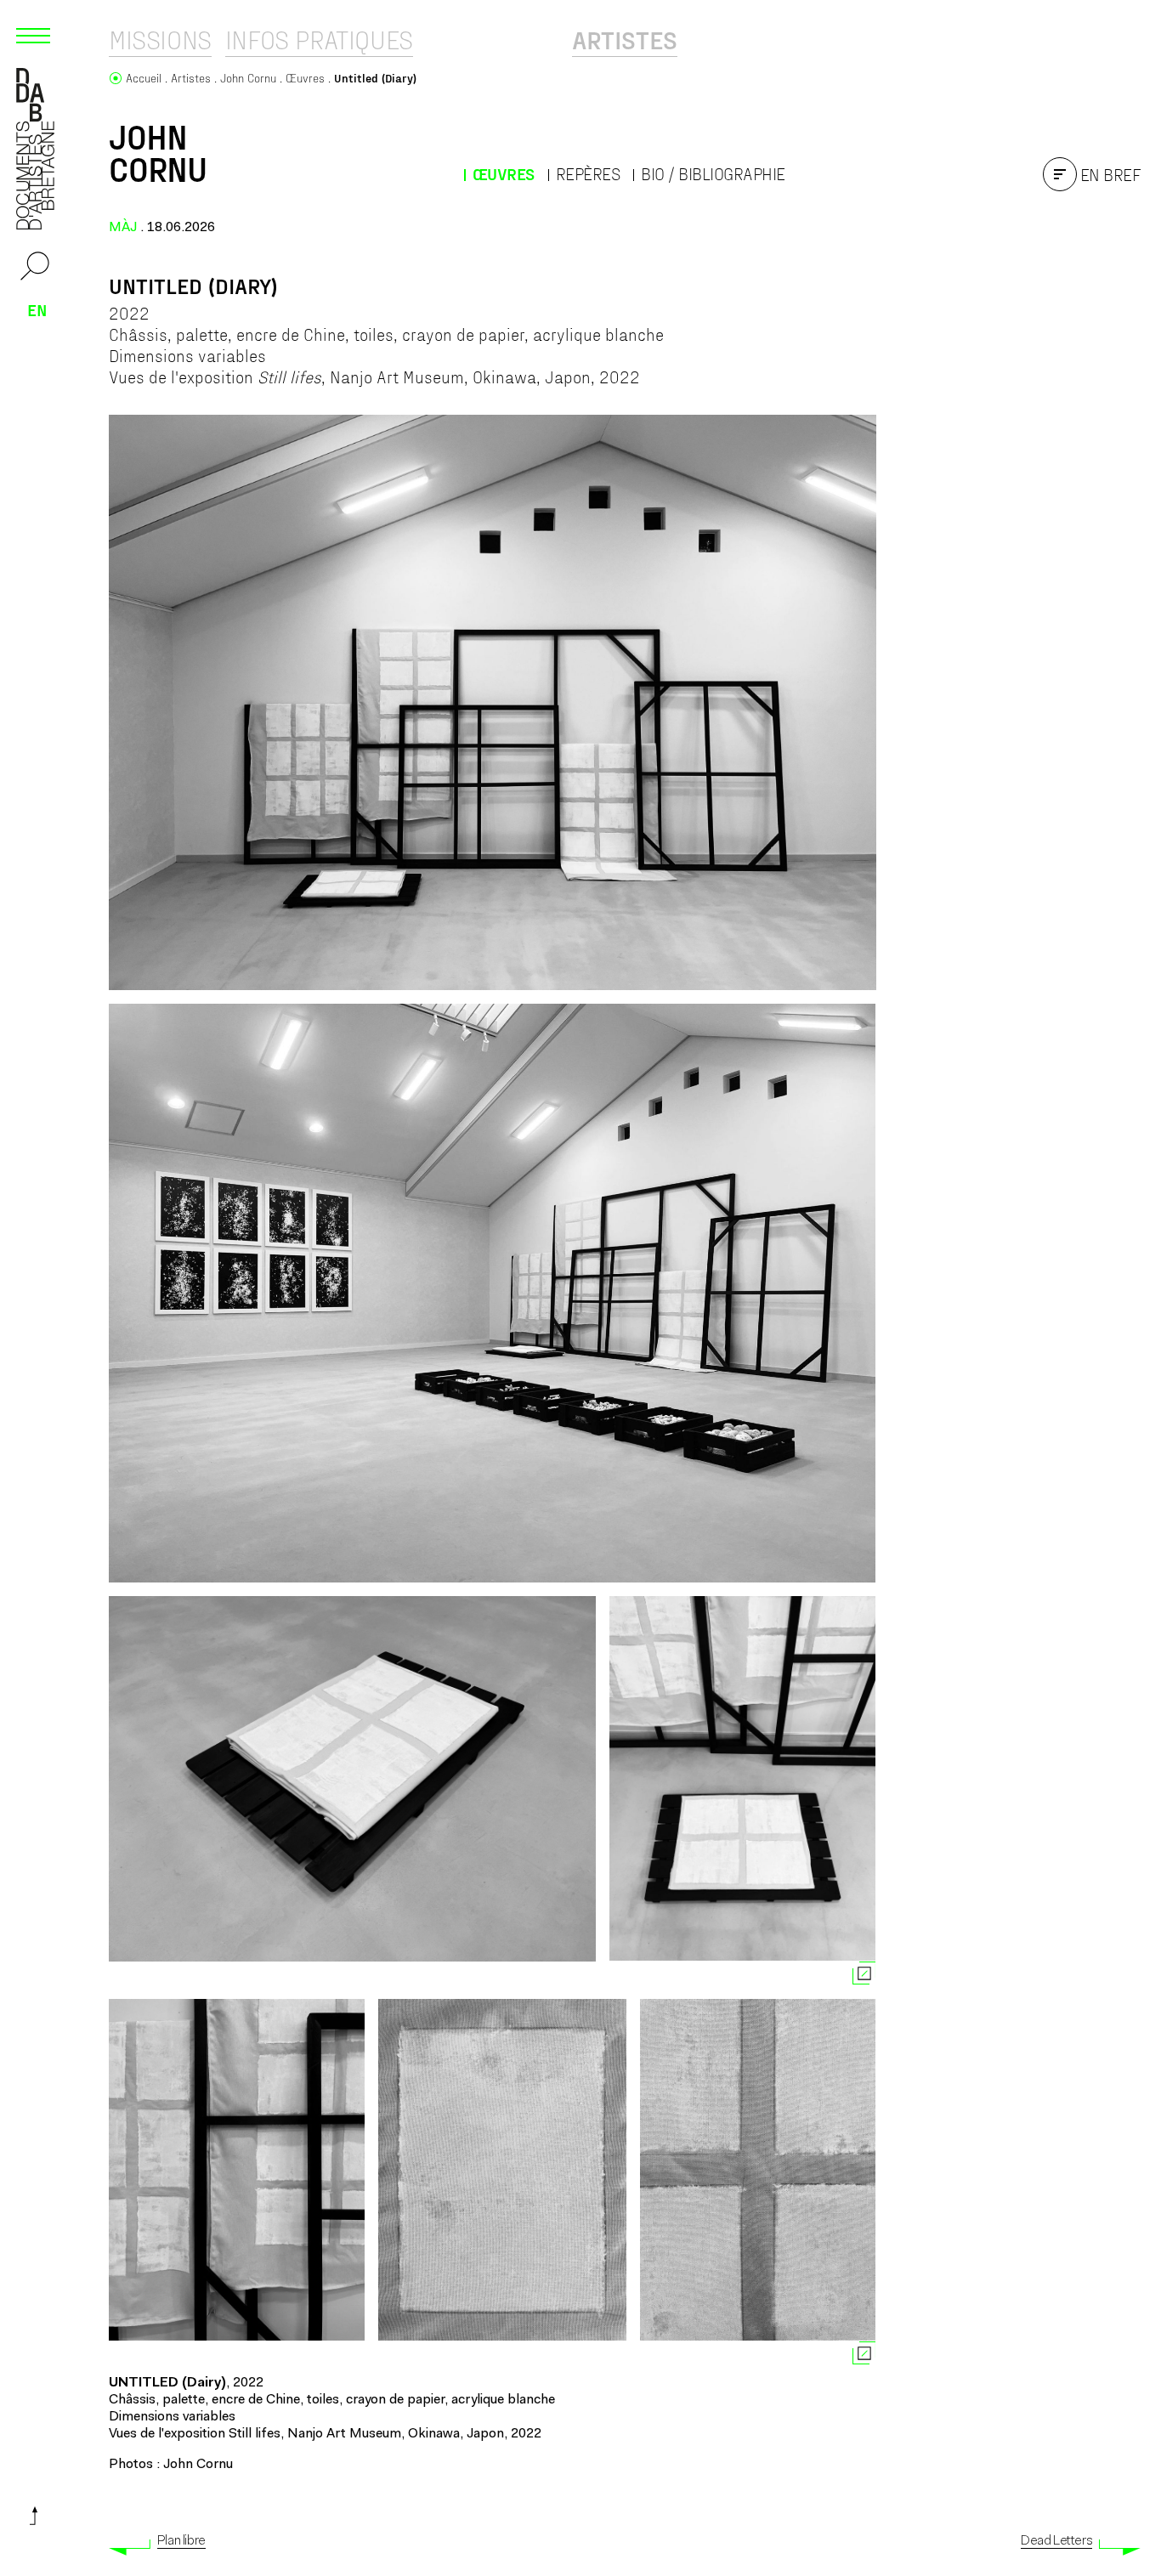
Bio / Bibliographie (713, 174)
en (37, 309)
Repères (588, 174)
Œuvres (504, 174)
